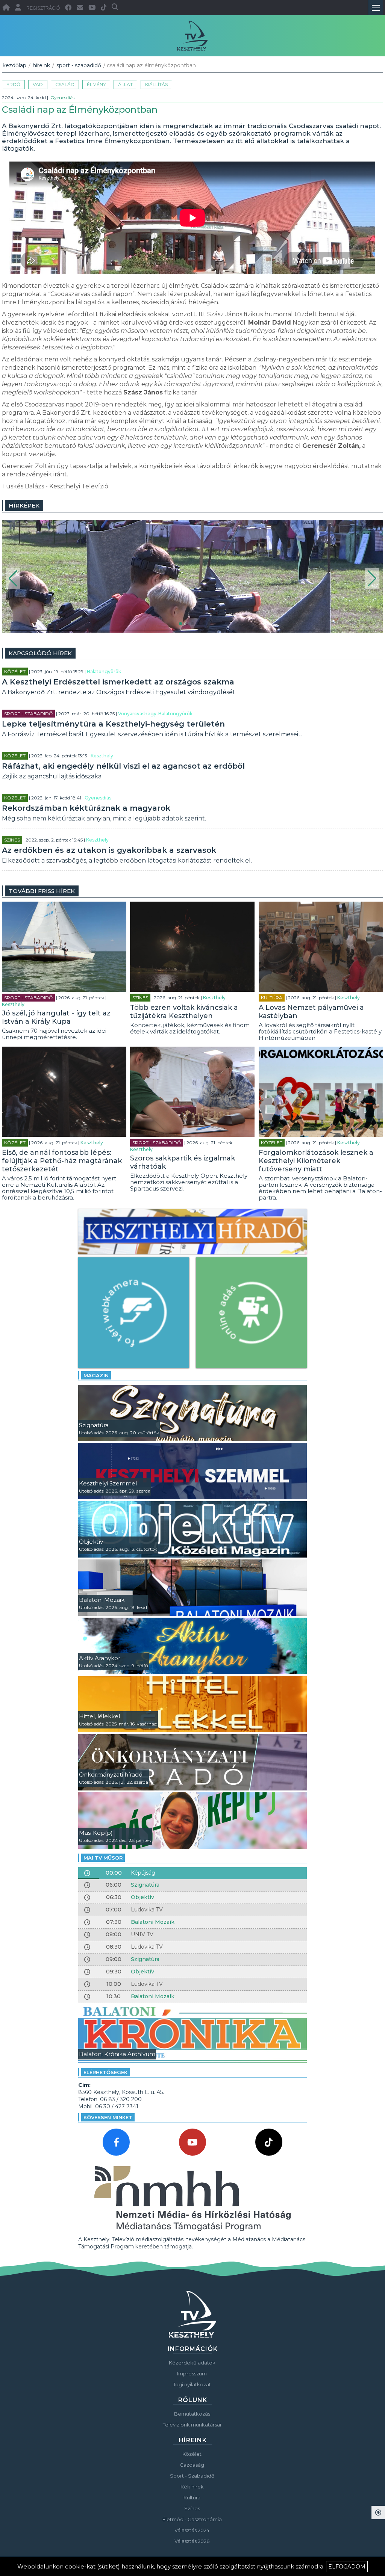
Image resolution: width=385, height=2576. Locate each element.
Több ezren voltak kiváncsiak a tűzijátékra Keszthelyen (184, 1012)
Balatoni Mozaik (153, 1922)
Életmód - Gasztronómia (192, 2519)
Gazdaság (192, 2465)
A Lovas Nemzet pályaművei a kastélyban (311, 1012)
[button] (13, 579)
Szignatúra (145, 1885)
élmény (96, 84)
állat (125, 84)
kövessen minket (108, 2117)
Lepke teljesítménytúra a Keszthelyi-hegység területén (113, 724)
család (65, 84)
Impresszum (192, 2374)
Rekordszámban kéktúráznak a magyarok (86, 808)
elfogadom (347, 2567)
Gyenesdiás (62, 97)
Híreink (41, 65)
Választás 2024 (192, 2530)
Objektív (142, 1897)
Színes (12, 840)
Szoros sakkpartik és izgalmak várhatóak (183, 1162)
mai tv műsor (103, 1858)
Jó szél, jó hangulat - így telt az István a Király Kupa (56, 1017)
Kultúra (272, 998)
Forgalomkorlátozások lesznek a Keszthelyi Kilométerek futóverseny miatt (316, 1161)
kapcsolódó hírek (40, 653)
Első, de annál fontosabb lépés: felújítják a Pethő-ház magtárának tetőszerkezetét (62, 1161)
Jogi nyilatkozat (192, 2384)
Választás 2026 (192, 2541)
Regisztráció (43, 8)
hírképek (24, 505)
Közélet (15, 672)
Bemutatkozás (192, 2414)
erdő (13, 84)
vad (38, 84)
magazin (96, 1375)
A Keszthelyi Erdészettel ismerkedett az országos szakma (118, 682)
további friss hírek (42, 891)
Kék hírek (192, 2487)
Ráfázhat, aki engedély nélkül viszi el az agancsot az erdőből (123, 766)
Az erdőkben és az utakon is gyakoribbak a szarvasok (109, 850)
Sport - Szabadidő (79, 65)
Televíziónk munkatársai (192, 2425)
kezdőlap (14, 65)
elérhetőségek (105, 2072)
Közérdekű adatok (192, 2363)
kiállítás (156, 84)
